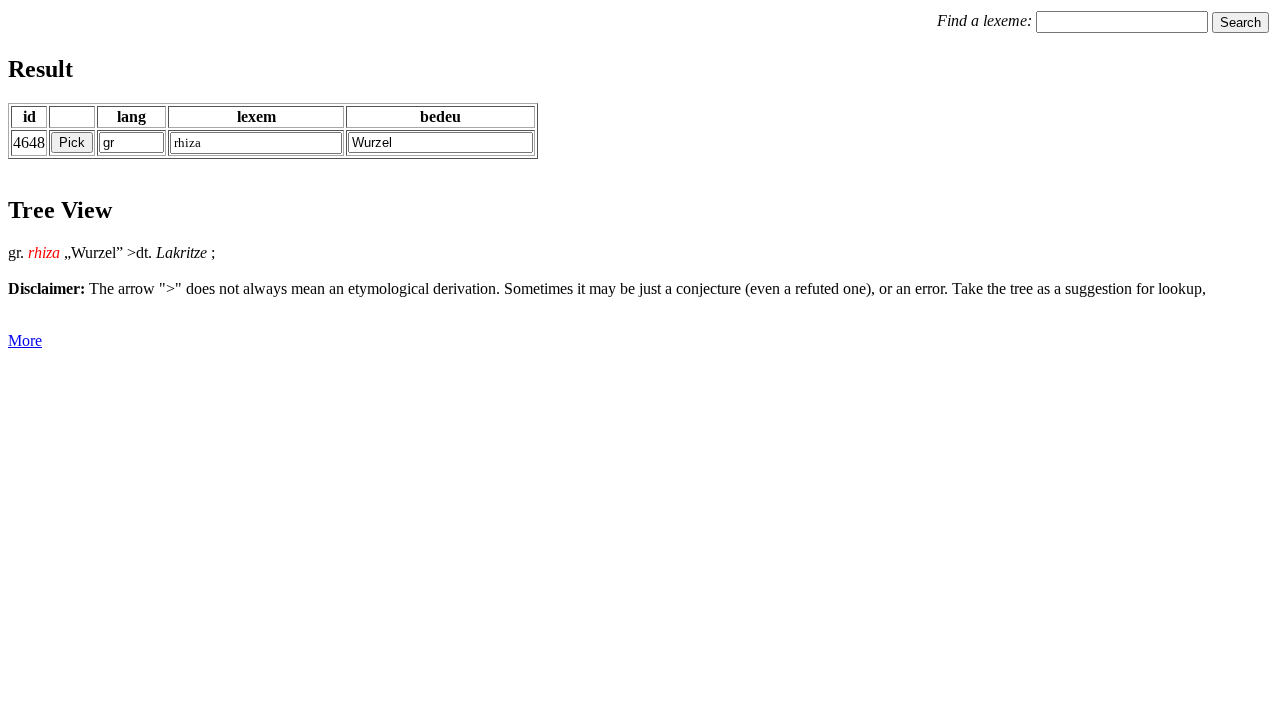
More (25, 340)
